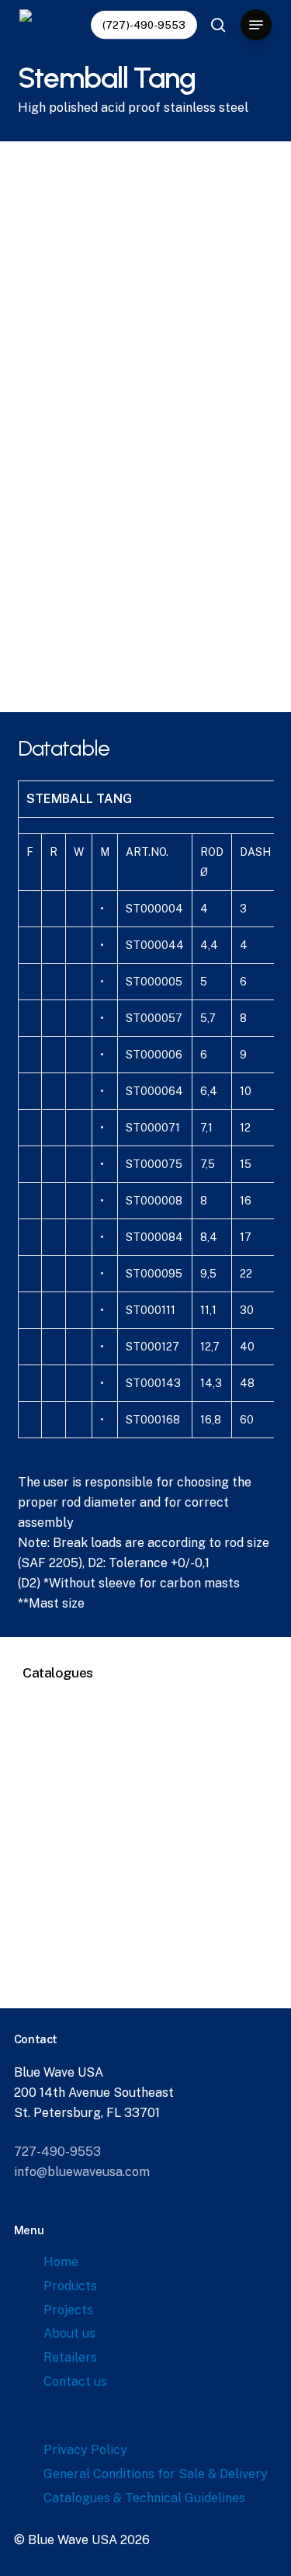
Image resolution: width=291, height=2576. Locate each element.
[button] (256, 25)
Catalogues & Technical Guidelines (144, 2498)
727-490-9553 (57, 2152)
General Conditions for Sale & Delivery (156, 2474)
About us (69, 2333)
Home (61, 2262)
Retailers (70, 2357)
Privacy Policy (85, 2450)
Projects (68, 2310)
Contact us (75, 2381)
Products (70, 2286)
